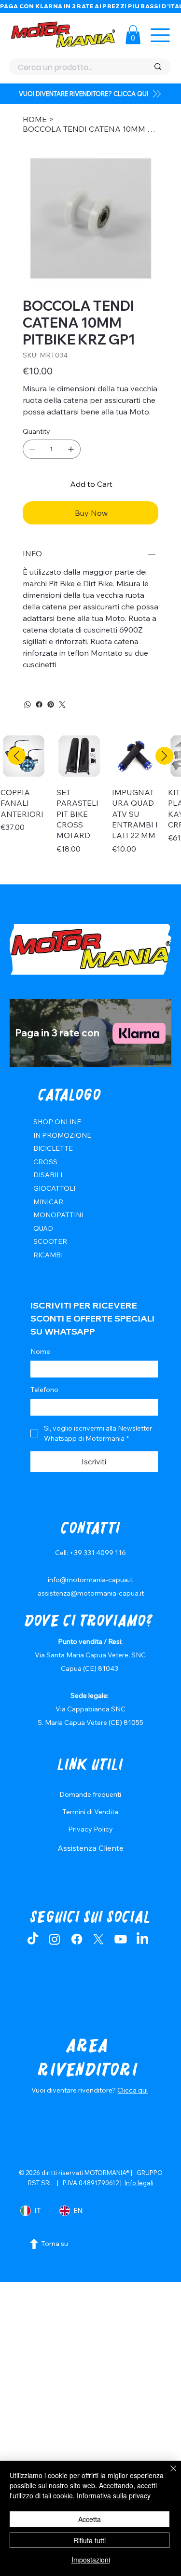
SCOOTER (50, 1241)
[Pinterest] (51, 704)
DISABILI (48, 1175)
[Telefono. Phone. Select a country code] (46, 1407)
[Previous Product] (17, 756)
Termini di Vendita (90, 1812)
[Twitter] (62, 704)
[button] (133, 34)
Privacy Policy (90, 1829)
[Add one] (71, 449)
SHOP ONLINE (57, 1122)
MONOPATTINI (58, 1215)
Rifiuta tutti (90, 2540)
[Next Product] (164, 756)
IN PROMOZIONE (62, 1135)
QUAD (43, 1228)
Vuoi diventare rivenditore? (74, 2090)
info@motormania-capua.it (90, 1580)
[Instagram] (55, 1939)
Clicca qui (132, 2090)
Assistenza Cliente (90, 1848)
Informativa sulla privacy (114, 2495)
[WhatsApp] (28, 704)
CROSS (45, 1162)
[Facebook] (39, 704)
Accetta (90, 2519)
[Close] (167, 2474)
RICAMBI (48, 1255)
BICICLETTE (53, 1148)
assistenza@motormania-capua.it (91, 1593)
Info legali (139, 2183)
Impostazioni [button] (91, 2560)
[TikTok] (33, 1939)
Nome (40, 1351)
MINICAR (48, 1202)
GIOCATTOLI (54, 1188)
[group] (90, 804)
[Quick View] (80, 756)
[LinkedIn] (142, 1939)
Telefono (44, 1390)
